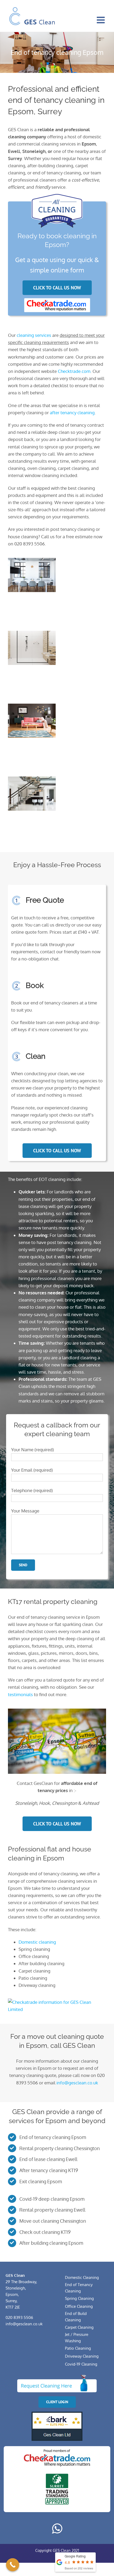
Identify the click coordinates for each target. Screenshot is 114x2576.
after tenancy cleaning (72, 413)
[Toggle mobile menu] (101, 20)
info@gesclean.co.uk (77, 2083)
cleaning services (34, 335)
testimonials (20, 1694)
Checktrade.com (74, 371)
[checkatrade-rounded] (57, 300)
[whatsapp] (57, 2529)
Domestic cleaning (37, 1942)
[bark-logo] (57, 2414)
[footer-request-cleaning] (57, 2377)
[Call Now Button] (13, 2565)
